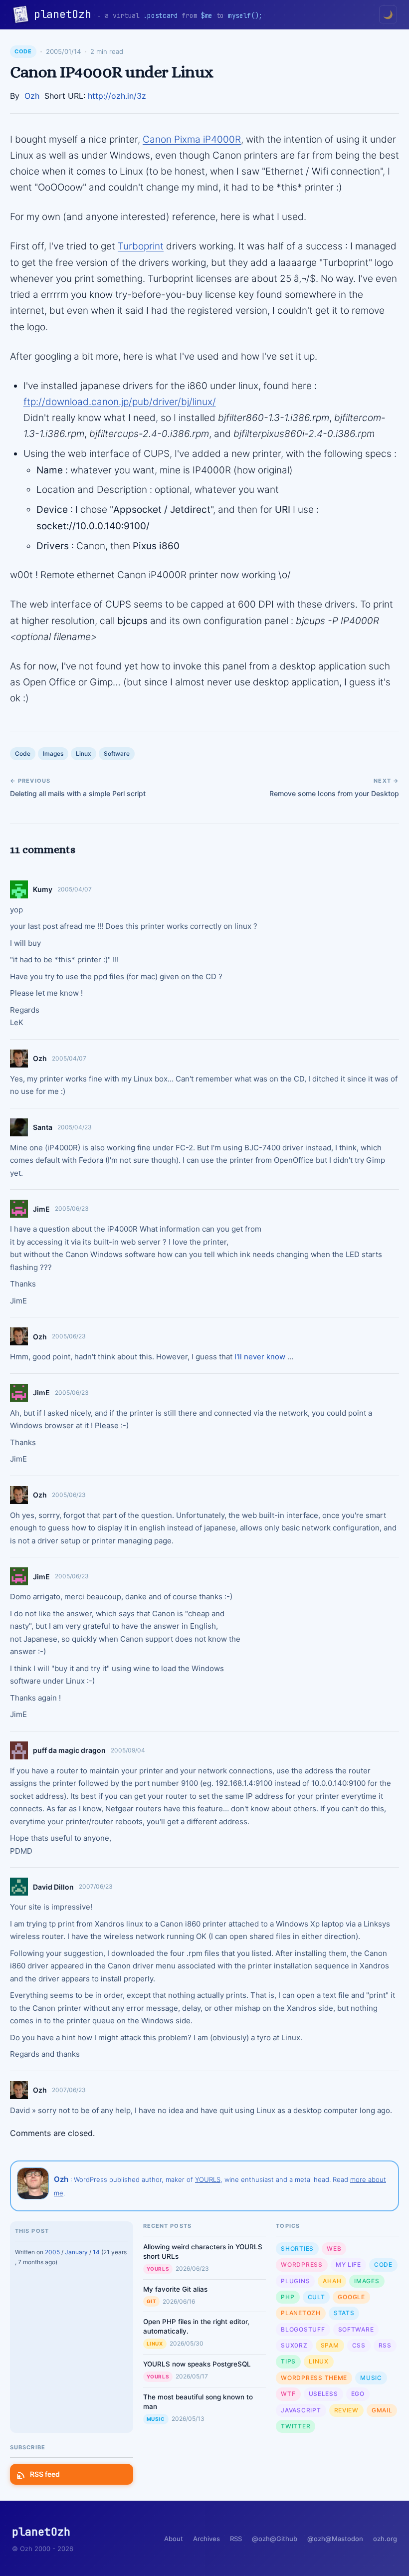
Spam (330, 2345)
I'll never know (260, 1357)
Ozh (32, 96)
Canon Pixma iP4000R (192, 139)
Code (23, 51)
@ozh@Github (275, 2539)
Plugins (295, 2281)
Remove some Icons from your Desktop (334, 793)
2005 (52, 2252)
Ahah (332, 2281)
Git (152, 2301)
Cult (316, 2297)
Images (53, 753)
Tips (288, 2361)
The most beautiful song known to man (198, 2402)
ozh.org (385, 2539)
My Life (348, 2264)
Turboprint (141, 246)
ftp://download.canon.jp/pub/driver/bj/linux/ (120, 402)
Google (351, 2297)
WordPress (302, 2264)
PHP (288, 2297)
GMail (382, 2410)
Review (346, 2410)
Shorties (297, 2249)
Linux (84, 753)
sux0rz (294, 2345)
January (76, 2252)
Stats (344, 2313)
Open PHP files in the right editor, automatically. (196, 2326)
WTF (288, 2394)
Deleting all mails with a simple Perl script (78, 793)
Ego (358, 2394)
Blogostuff (303, 2329)
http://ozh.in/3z (117, 96)
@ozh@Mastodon (335, 2539)
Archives (206, 2539)
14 (96, 2252)
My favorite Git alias (175, 2289)
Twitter (296, 2426)
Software (117, 753)
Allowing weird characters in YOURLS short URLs (203, 2252)
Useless (323, 2394)
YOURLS (208, 2179)
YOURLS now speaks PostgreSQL (197, 2364)
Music (156, 2419)
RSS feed (45, 2474)
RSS (385, 2345)
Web (334, 2249)
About (174, 2539)
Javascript (301, 2410)
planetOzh (66, 14)
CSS (359, 2345)
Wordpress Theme (314, 2378)
